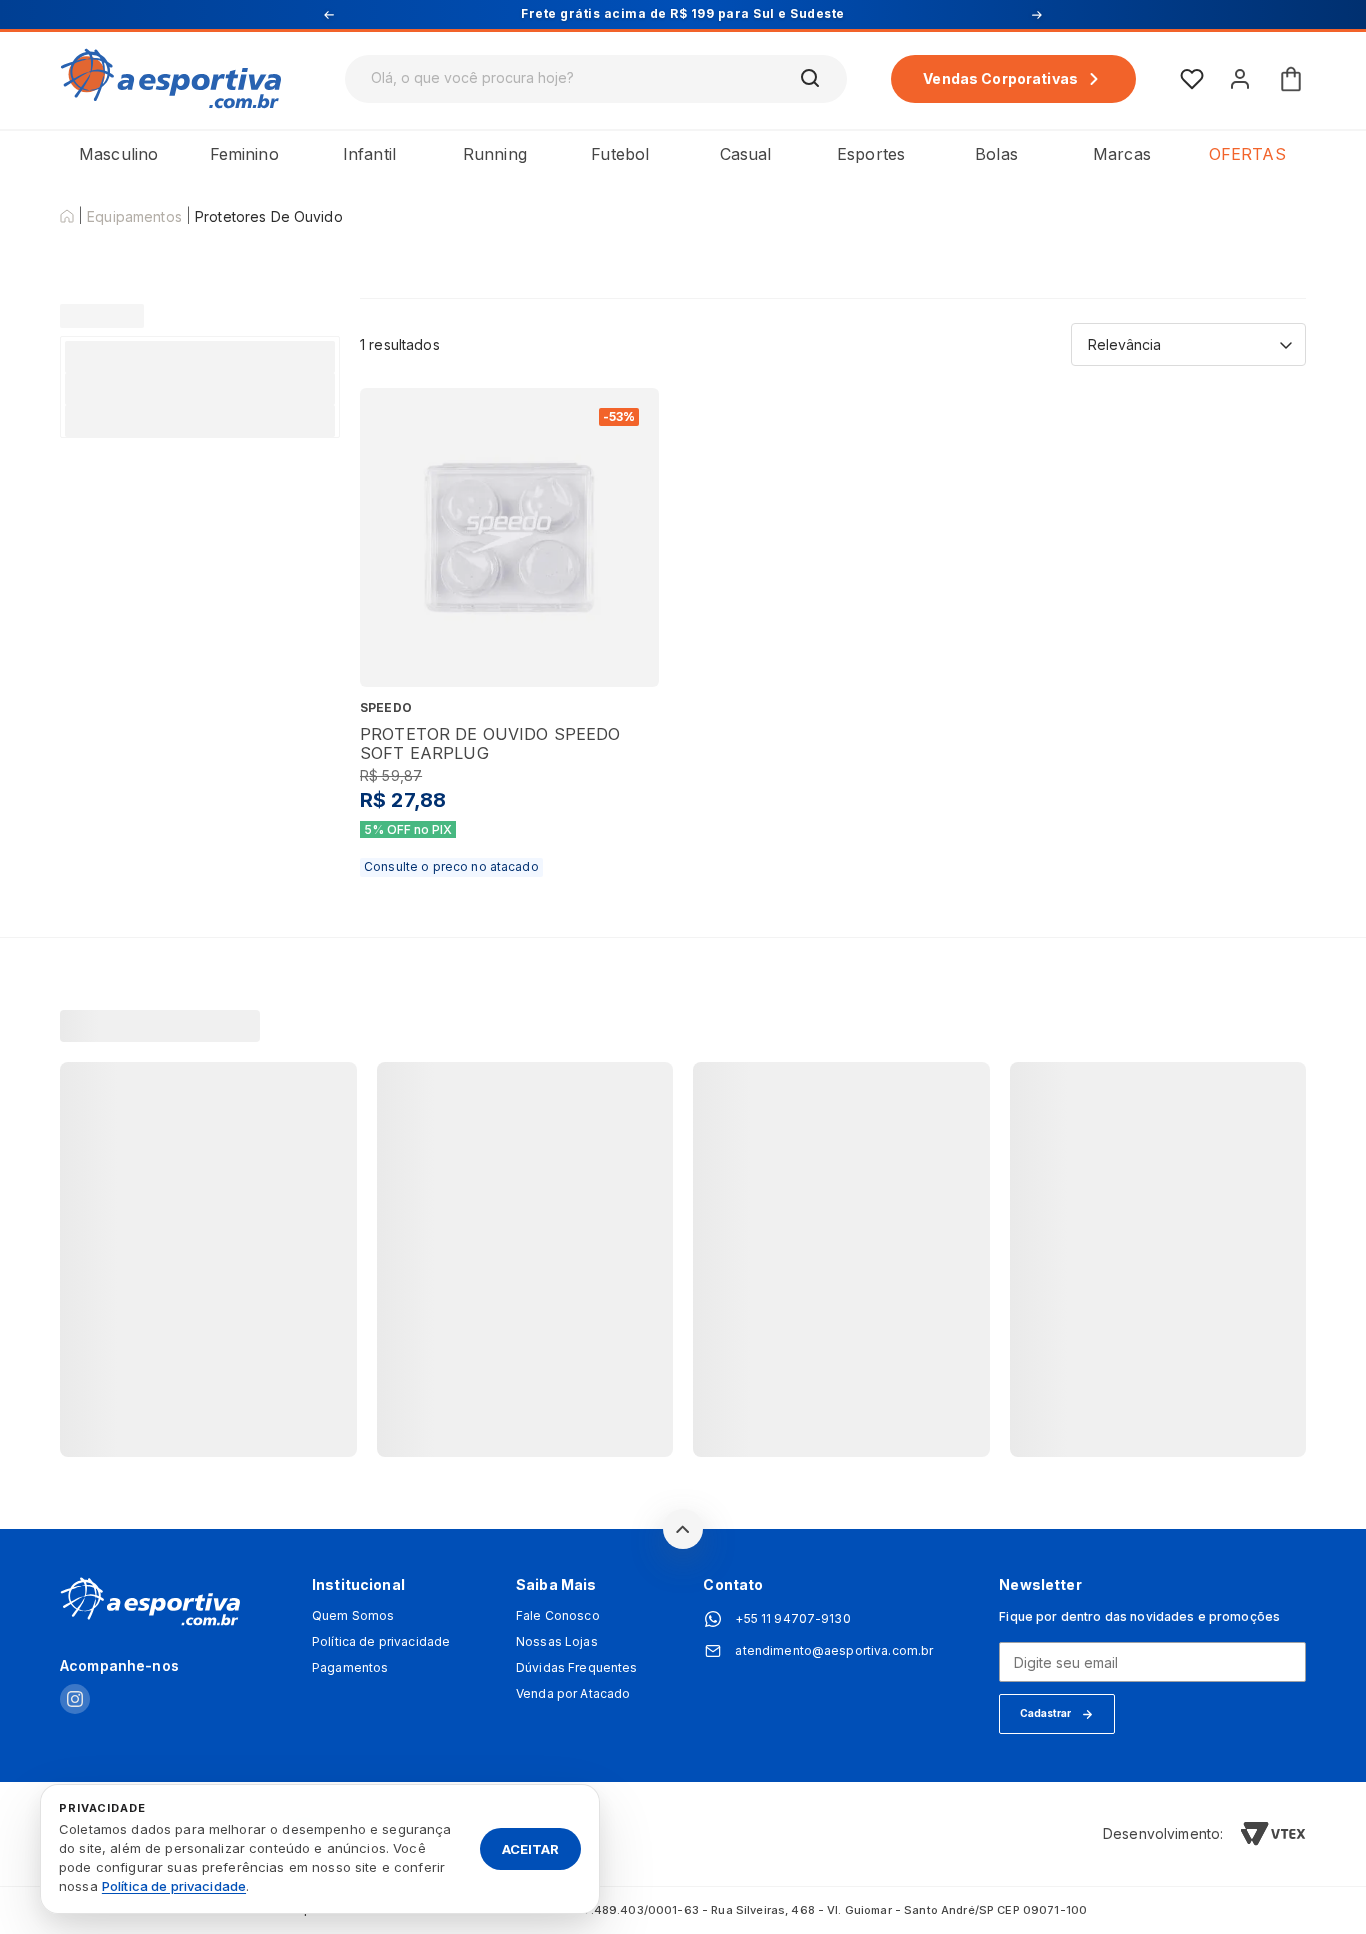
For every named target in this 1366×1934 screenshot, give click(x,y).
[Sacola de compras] (1291, 79)
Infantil (369, 154)
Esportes (871, 154)
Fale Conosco (558, 1616)
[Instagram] (75, 1700)
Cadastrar (1045, 1713)
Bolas (996, 154)
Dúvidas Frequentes (577, 1668)
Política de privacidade (381, 1642)
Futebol (620, 154)
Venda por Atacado (573, 1694)
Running (495, 154)
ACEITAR (530, 1848)
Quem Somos (353, 1616)
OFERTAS (1247, 154)
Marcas (1122, 154)
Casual (746, 154)
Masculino (118, 154)
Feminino (244, 154)
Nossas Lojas (557, 1642)
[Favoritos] (1192, 79)
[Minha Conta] (1240, 79)
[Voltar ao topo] (683, 1529)
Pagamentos (350, 1668)
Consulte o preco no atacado (451, 866)
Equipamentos (134, 217)
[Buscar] (811, 79)
